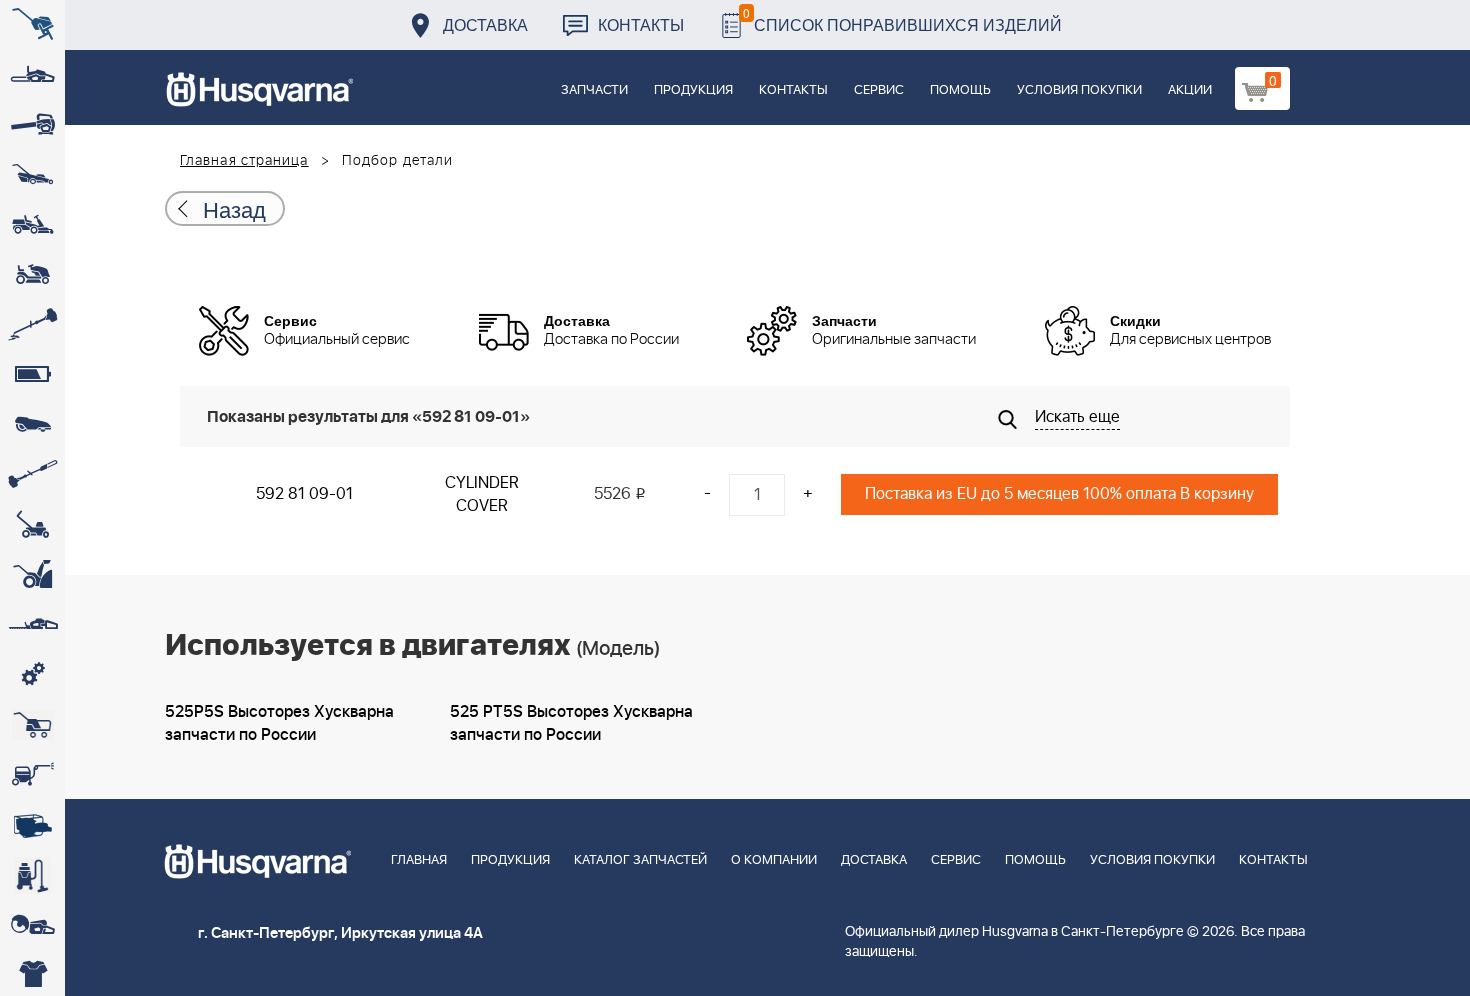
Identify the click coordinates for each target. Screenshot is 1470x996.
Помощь (960, 90)
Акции (1190, 90)
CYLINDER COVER (482, 494)
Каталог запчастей (640, 860)
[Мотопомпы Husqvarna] (32, 825)
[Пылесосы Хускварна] (32, 875)
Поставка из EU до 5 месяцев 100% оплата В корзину (1059, 494)
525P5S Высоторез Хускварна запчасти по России (279, 723)
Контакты (641, 24)
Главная (419, 860)
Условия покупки (1079, 90)
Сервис (879, 90)
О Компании (774, 860)
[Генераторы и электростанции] (32, 725)
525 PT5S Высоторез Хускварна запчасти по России (571, 723)
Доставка (485, 24)
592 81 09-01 (304, 494)
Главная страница (244, 161)
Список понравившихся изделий (902, 19)
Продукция (693, 90)
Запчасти (594, 90)
